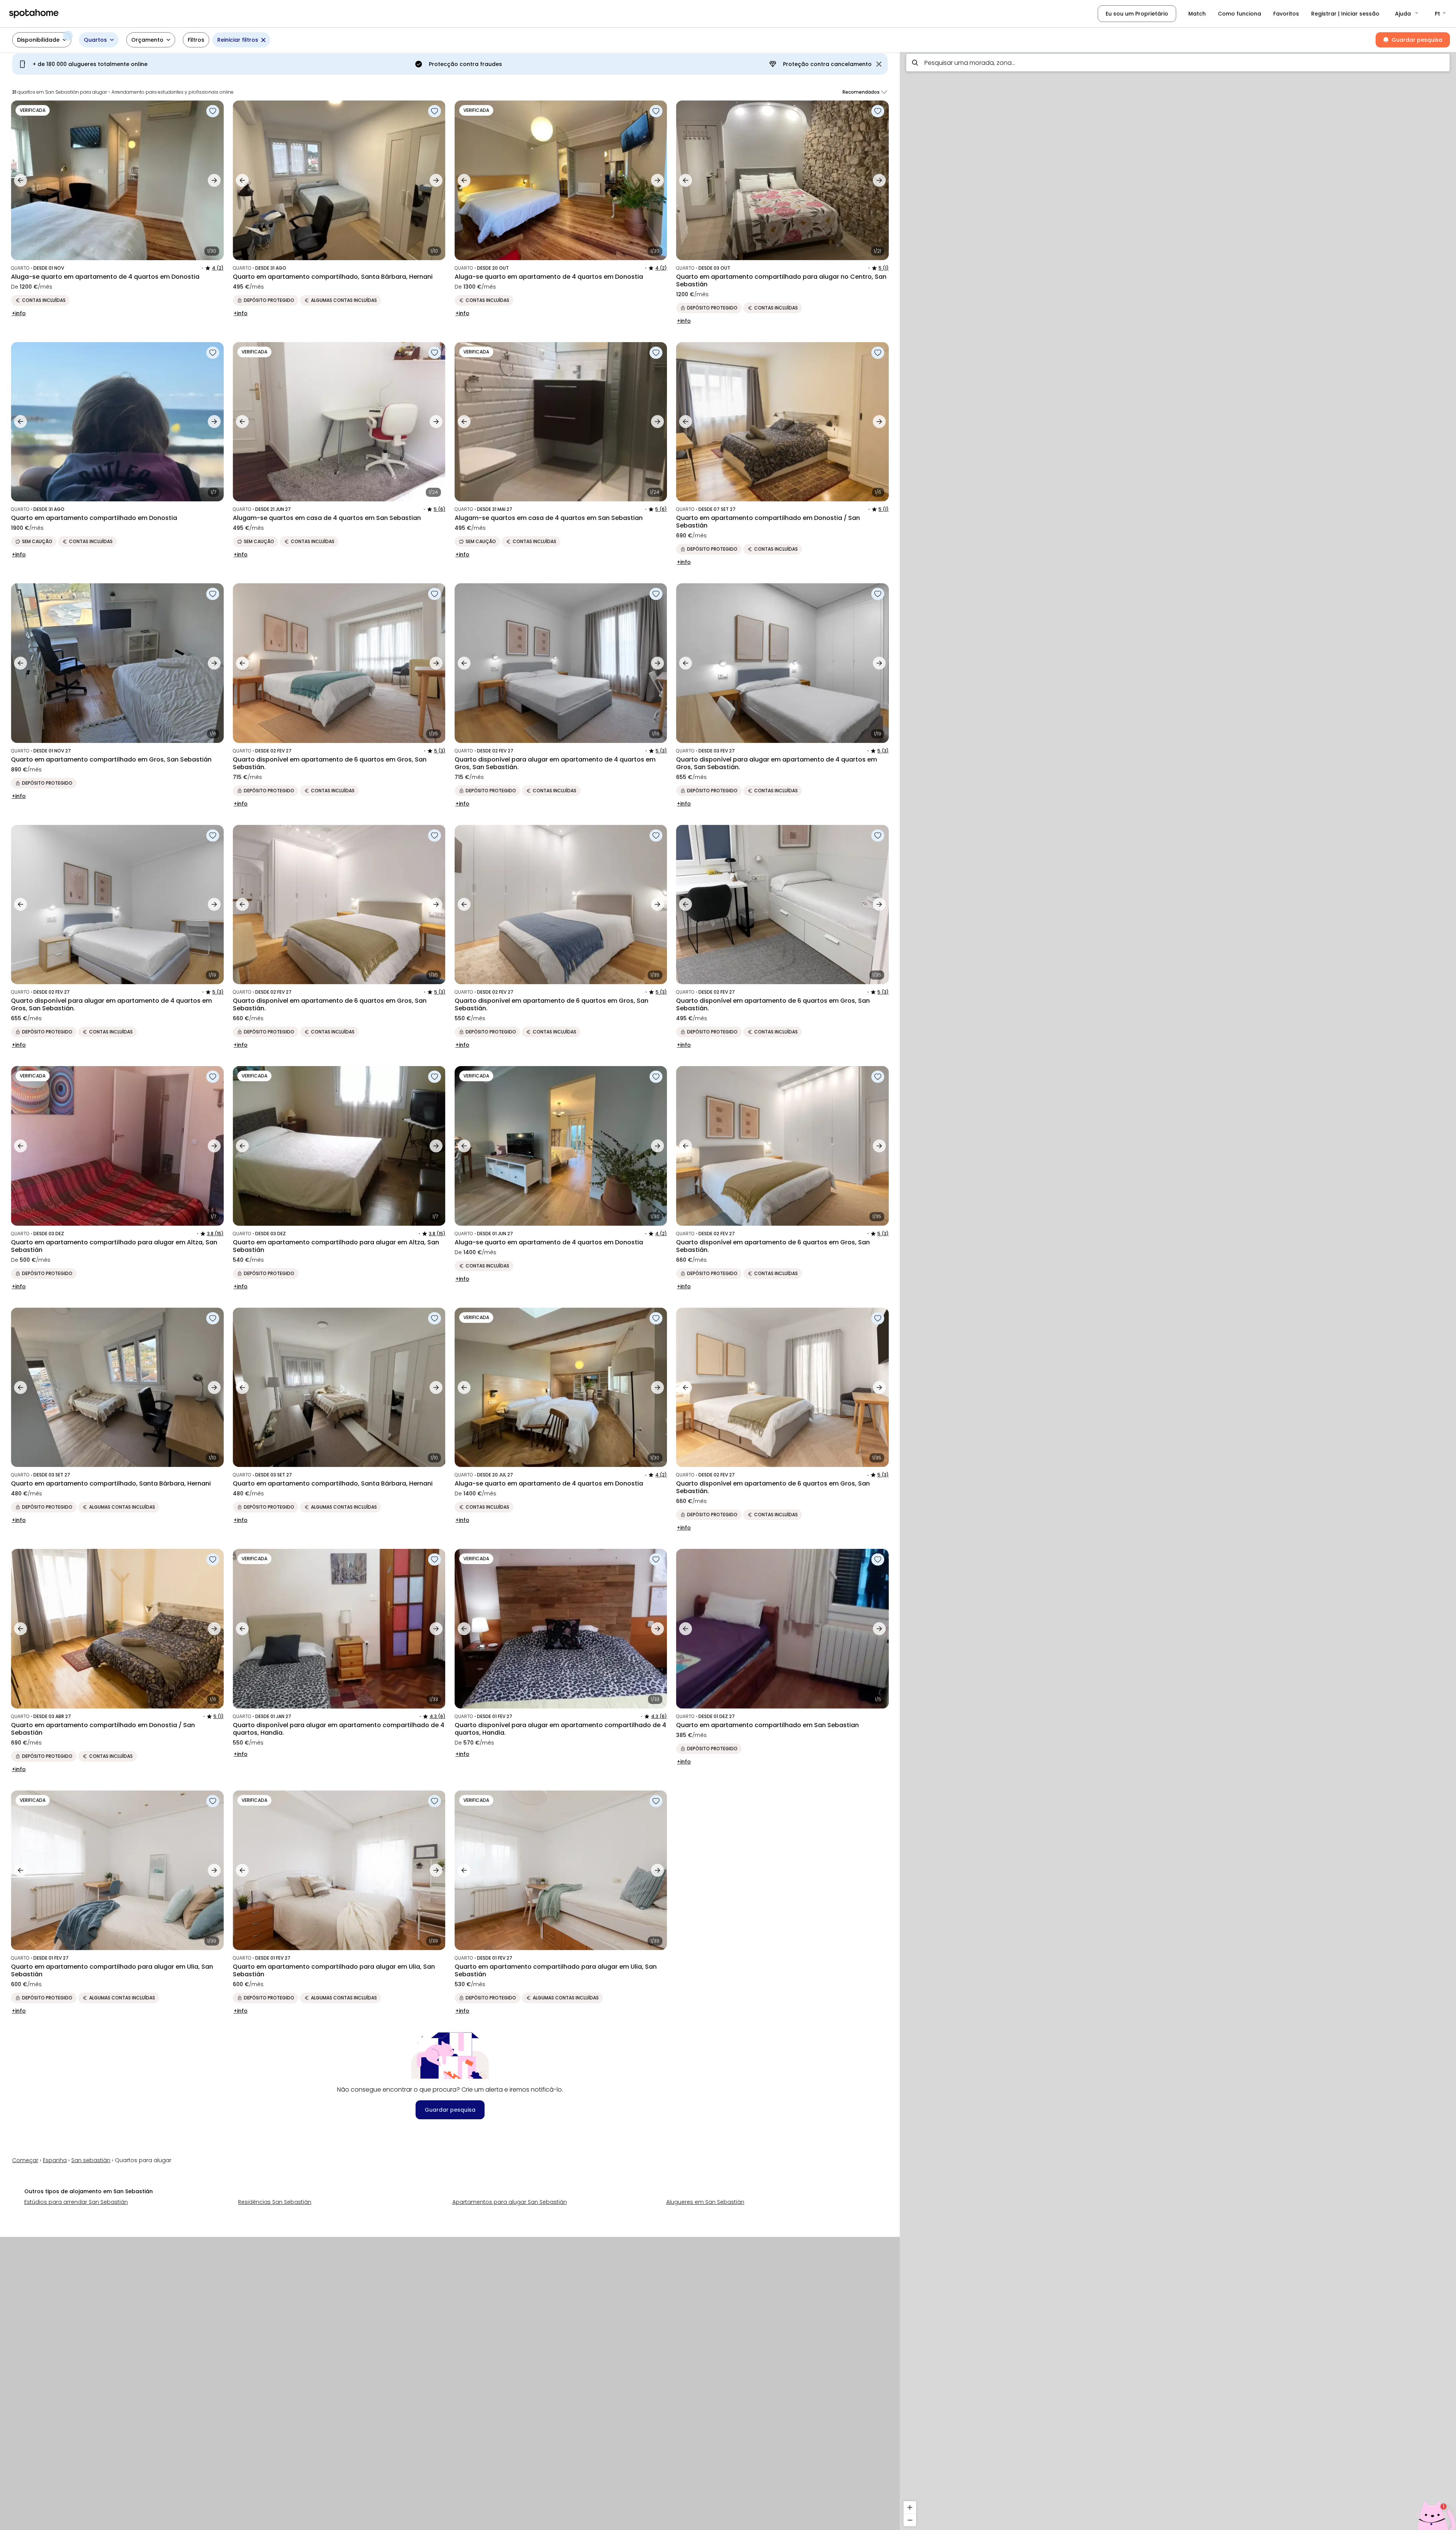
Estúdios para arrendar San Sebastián (76, 2202)
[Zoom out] (910, 2520)
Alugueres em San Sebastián (705, 2202)
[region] (1178, 1289)
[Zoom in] (910, 2507)
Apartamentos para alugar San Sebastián (510, 2202)
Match (1197, 14)
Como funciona (1239, 14)
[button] (1407, 14)
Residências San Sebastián (275, 2202)
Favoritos (1286, 14)
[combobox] (1178, 63)
